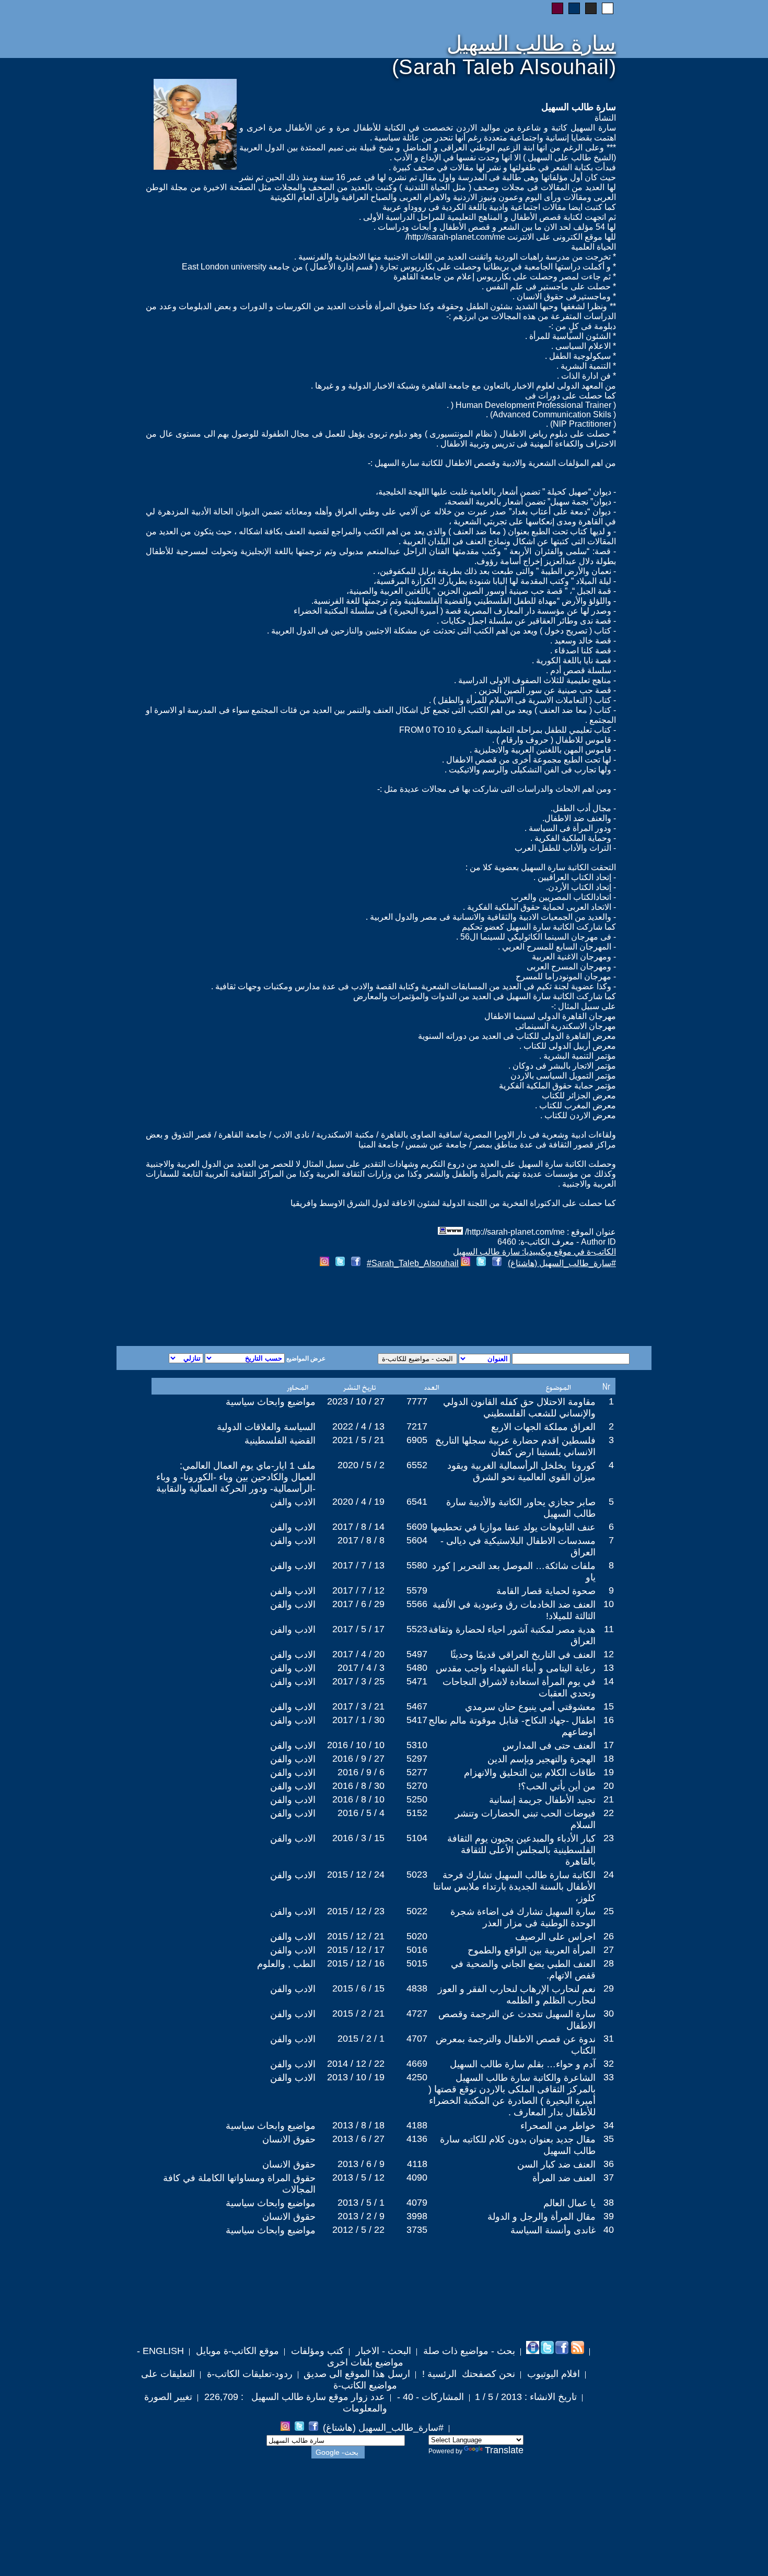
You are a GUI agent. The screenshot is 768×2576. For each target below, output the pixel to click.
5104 (417, 1838)
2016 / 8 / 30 (358, 1786)
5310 (417, 1745)
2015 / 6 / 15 (358, 1988)
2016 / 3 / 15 (358, 1838)
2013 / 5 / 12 (358, 2177)
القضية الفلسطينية (280, 1441)
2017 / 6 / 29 (358, 1604)
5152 (417, 1813)
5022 (417, 1911)
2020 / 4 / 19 (358, 1502)
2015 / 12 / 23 (356, 1911)
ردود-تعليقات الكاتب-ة (248, 2374)
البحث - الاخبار (382, 2351)
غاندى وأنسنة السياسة (553, 2230)
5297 (417, 1759)
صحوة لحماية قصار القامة (546, 1591)
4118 (417, 2164)
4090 (417, 2177)
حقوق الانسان (289, 2139)
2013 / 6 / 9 (361, 2164)
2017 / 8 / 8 (361, 1540)
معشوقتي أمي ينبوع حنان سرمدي (530, 1707)
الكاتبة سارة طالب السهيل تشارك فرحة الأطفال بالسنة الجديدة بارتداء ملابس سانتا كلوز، (514, 1887)
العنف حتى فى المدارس (549, 1746)
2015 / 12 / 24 (356, 1875)
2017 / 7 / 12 (358, 1590)
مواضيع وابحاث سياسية (271, 1402)
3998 (417, 2216)
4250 (417, 2077)
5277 (417, 1772)
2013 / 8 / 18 (358, 2125)
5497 (417, 1654)
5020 (417, 1936)
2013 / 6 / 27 (358, 2139)
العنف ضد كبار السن (556, 2164)
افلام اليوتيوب (552, 2374)
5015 (417, 1963)
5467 (417, 1706)
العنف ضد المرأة (564, 2178)
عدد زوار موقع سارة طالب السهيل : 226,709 (293, 2397)
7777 (417, 1401)
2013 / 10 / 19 (356, 2077)
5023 (417, 1875)
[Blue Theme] (574, 8)
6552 (417, 1465)
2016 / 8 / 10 (358, 1799)
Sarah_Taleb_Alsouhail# (413, 1263)
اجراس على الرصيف (555, 1937)
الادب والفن (293, 1502)
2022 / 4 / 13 (358, 1426)
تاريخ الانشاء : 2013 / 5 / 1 (526, 2397)
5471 (417, 1681)
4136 (417, 2139)
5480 (417, 1668)
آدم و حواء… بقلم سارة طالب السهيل (523, 2064)
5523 (417, 1629)
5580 (417, 1565)
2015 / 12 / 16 (356, 1963)
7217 (417, 1426)
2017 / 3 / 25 (358, 1681)
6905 (417, 1440)
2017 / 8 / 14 (358, 1527)
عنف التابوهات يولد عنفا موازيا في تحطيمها (513, 1527)
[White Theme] (608, 8)
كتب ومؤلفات (316, 2351)
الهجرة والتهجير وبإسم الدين (542, 1759)
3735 (417, 2230)
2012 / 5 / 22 (358, 2230)
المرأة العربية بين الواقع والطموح (532, 1950)
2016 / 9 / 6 (361, 1772)
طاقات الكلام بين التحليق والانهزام (530, 1773)
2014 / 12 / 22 (356, 2064)
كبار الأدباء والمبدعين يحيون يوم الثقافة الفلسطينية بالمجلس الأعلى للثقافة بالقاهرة (521, 1850)
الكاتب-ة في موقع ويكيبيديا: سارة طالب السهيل (534, 1252)
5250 (417, 1799)
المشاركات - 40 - (429, 2397)
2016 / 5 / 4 (361, 1813)
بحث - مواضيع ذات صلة (468, 2351)
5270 (417, 1786)
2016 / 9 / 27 (358, 1759)
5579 (417, 1590)
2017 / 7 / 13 (358, 1565)
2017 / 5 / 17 (358, 1629)
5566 (417, 1604)
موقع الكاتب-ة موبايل (236, 2351)
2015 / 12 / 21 (356, 1936)
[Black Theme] (591, 8)
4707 (417, 2039)
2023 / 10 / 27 (356, 1401)
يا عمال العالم (569, 2203)
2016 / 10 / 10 (356, 1745)
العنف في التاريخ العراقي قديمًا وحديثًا (523, 1655)
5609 (417, 1527)
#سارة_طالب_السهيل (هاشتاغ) (562, 1263)
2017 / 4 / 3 (361, 1668)
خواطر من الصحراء (558, 2126)
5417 (417, 1720)
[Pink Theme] (557, 8)
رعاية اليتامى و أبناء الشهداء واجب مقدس (516, 1668)
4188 (417, 2125)
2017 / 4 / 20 (358, 1654)
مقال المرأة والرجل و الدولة (542, 2217)
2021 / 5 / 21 (358, 1440)
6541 (417, 1502)
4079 (417, 2203)
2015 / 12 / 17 (356, 1950)
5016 (417, 1950)
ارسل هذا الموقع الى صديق (357, 2374)
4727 (417, 2013)
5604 (417, 1540)
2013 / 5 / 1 (361, 2203)
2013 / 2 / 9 (361, 2216)
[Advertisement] (258, 1308)
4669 (417, 2064)
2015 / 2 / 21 (358, 2013)
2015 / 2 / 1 (361, 2039)
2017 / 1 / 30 (358, 1720)
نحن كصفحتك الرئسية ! (467, 2374)
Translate (504, 2450)
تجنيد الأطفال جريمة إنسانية (542, 1800)
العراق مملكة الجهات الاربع (543, 1427)
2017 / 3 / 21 (358, 1706)
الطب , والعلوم (286, 1964)
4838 (417, 1988)
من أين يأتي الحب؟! (557, 1786)
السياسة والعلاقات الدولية (266, 1427)
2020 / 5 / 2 (361, 1465)
